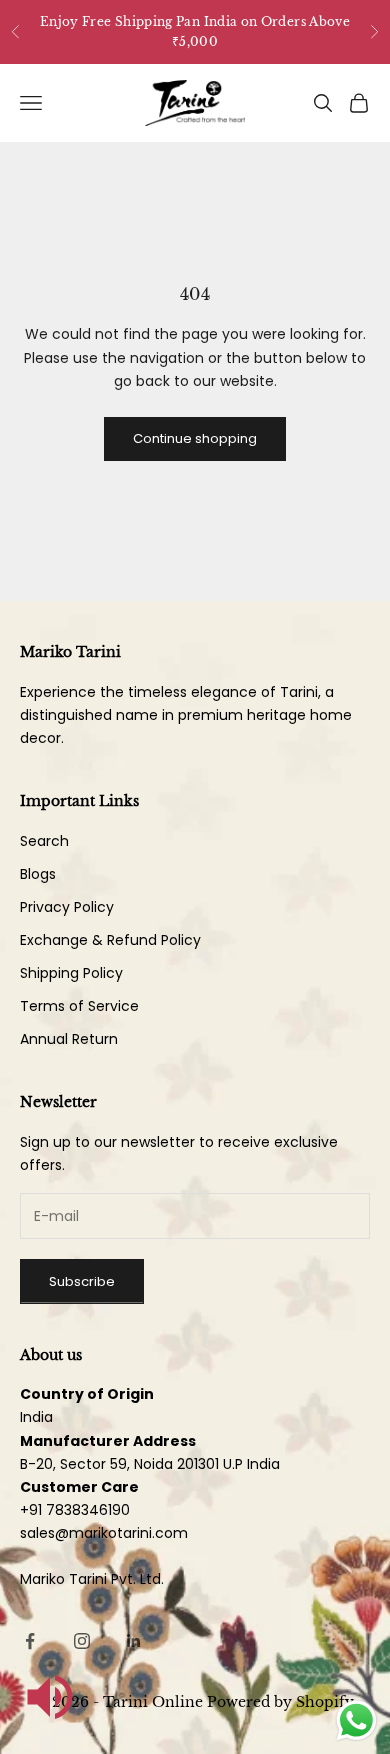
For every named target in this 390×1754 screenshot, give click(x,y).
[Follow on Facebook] (30, 1641)
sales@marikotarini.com (104, 1533)
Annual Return (69, 1039)
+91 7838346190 (75, 1510)
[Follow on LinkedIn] (134, 1641)
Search (44, 841)
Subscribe (82, 1281)
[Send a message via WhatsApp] (356, 1720)
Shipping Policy (71, 973)
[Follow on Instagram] (82, 1641)
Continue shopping (195, 438)
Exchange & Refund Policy (110, 940)
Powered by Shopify (280, 1702)
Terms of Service (79, 1006)
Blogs (38, 874)
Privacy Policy (67, 907)
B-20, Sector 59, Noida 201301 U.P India (150, 1464)
